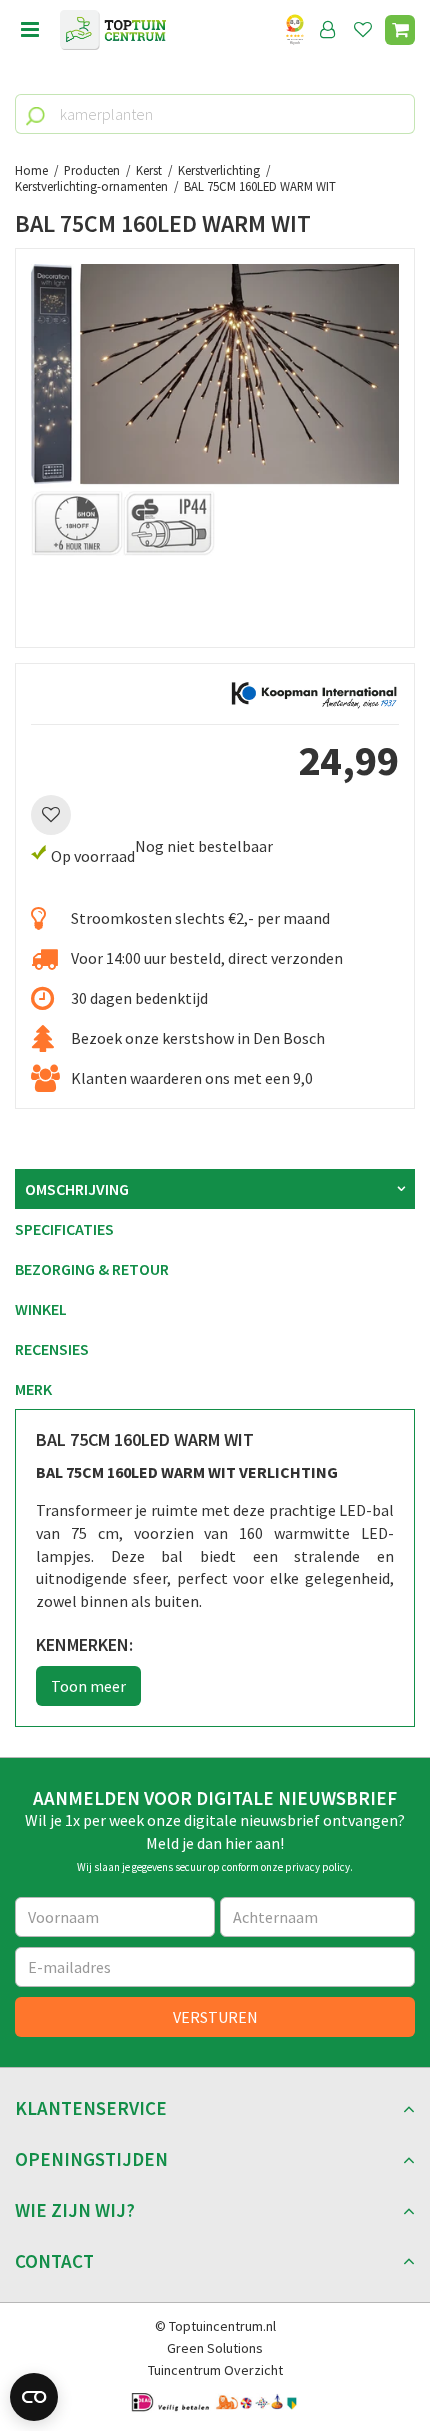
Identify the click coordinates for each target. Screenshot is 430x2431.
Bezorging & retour (92, 1269)
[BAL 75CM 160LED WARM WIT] (215, 448)
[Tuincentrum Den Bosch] (113, 30)
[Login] (328, 30)
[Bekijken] (400, 30)
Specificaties (64, 1229)
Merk (33, 1389)
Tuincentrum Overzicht (215, 2370)
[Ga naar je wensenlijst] (367, 30)
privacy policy (317, 1867)
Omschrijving (77, 1189)
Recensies (52, 1349)
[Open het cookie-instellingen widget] (34, 2397)
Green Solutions (215, 2348)
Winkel (41, 1309)
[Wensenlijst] (363, 30)
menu (30, 30)
